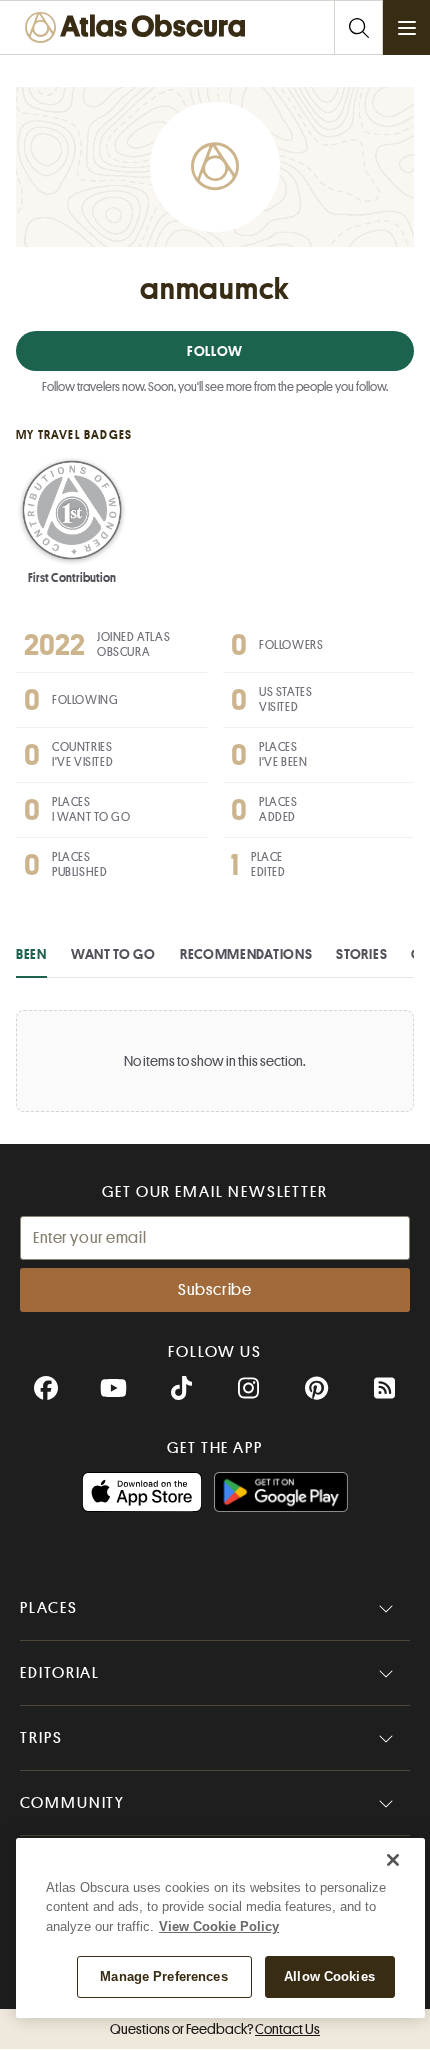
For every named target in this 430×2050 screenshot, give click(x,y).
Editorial (60, 1673)
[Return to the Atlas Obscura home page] (140, 27)
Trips (41, 1738)
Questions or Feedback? (215, 2029)
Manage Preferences (163, 1976)
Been (31, 954)
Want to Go (113, 954)
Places (49, 1608)
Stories (361, 954)
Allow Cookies (329, 1976)
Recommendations (246, 954)
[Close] (393, 1860)
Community (72, 1803)
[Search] (358, 27)
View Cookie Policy (219, 1926)
